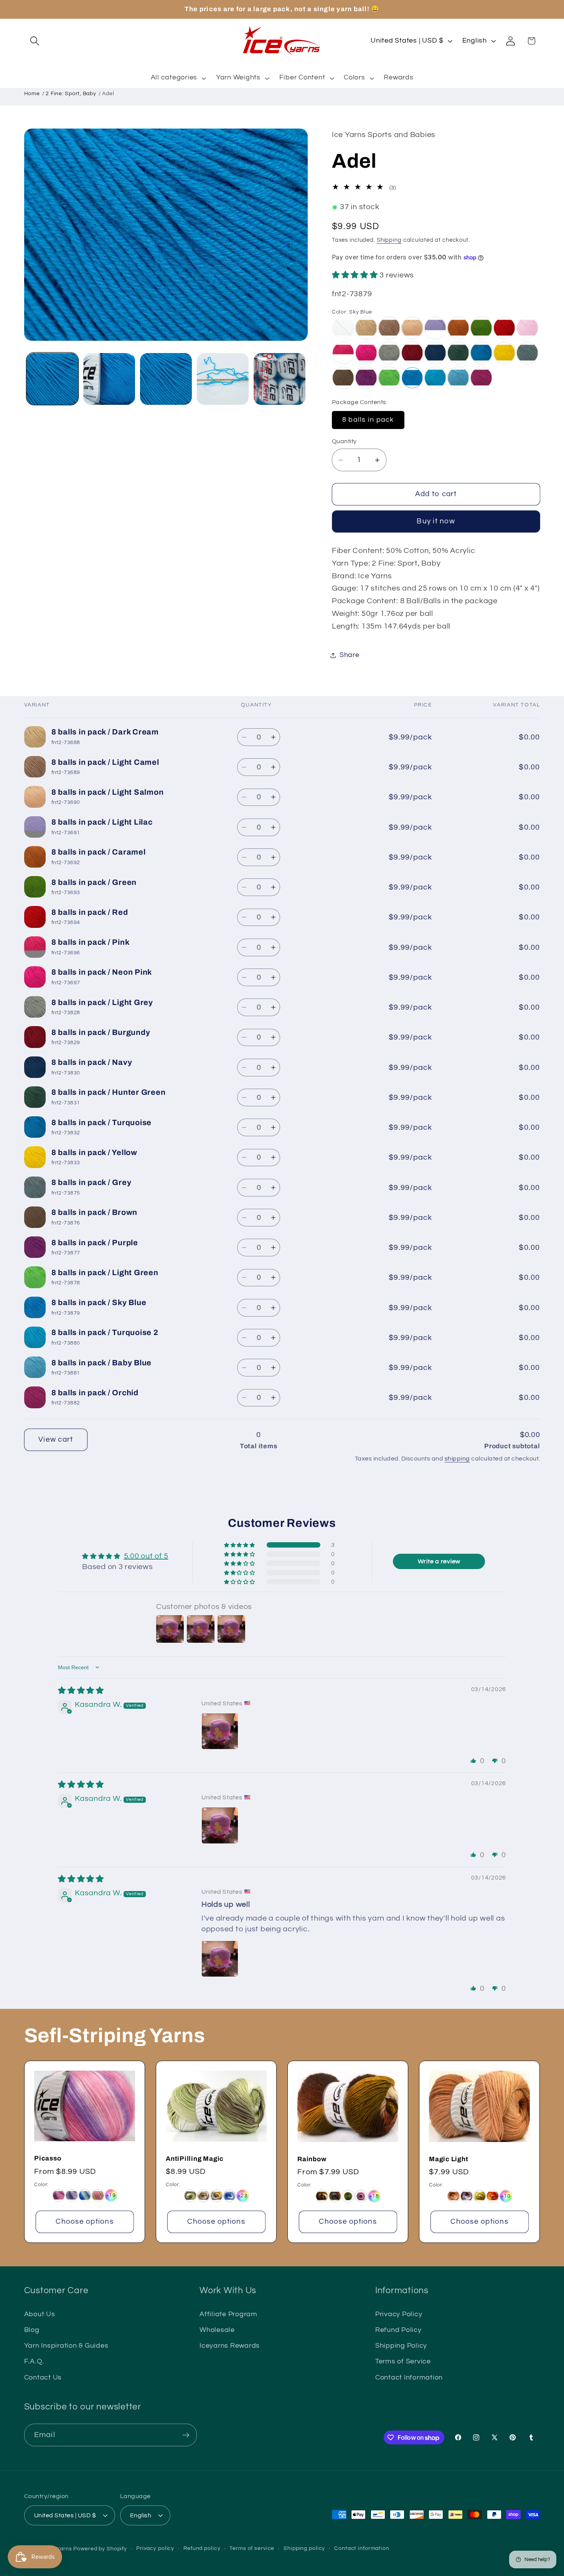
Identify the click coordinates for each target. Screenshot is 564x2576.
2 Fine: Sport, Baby (71, 94)
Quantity (344, 441)
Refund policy (202, 2548)
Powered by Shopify (100, 2549)
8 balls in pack (368, 420)
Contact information (362, 2548)
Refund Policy (398, 2330)
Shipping (389, 240)
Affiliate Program (228, 2314)
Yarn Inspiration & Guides (66, 2346)
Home (32, 94)
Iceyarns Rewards (230, 2346)
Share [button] (350, 655)
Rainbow (312, 2159)
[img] (81, 1690)
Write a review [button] (439, 1561)
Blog (32, 2330)
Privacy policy (155, 2548)
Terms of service (252, 2548)
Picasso (48, 2158)
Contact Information (409, 2377)
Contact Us (43, 2377)
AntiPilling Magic (195, 2158)
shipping (457, 1459)
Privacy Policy (399, 2314)
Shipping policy (304, 2548)
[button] (35, 41)
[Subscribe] (186, 2435)
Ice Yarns (59, 2549)
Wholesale (217, 2330)
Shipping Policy (401, 2346)
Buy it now (436, 522)
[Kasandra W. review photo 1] (220, 1731)
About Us (40, 2314)
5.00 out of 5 (146, 1556)
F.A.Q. (34, 2361)
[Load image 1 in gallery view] (52, 379)
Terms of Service (403, 2361)
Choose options (85, 2222)
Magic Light (449, 2159)
